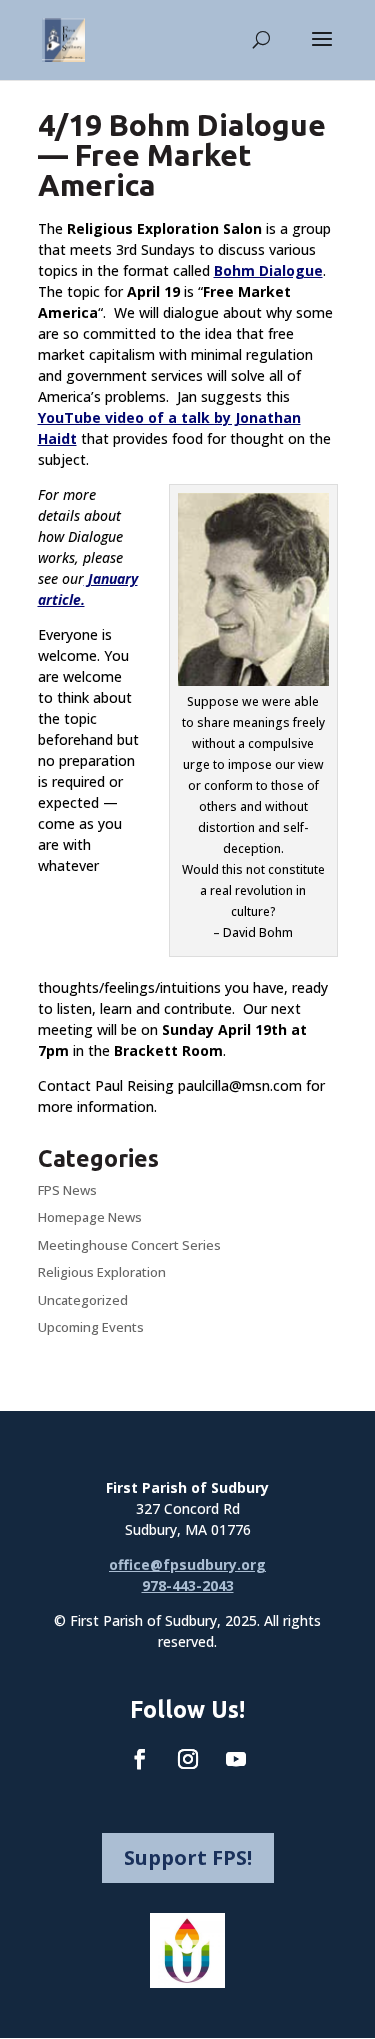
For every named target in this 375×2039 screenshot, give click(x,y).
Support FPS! (188, 1857)
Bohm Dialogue (268, 270)
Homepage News (90, 1217)
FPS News (67, 1190)
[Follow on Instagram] (188, 1759)
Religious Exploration (102, 1272)
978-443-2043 (188, 1585)
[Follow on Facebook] (140, 1759)
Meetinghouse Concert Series (129, 1245)
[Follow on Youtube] (236, 1759)
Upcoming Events (91, 1327)
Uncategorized (83, 1300)
